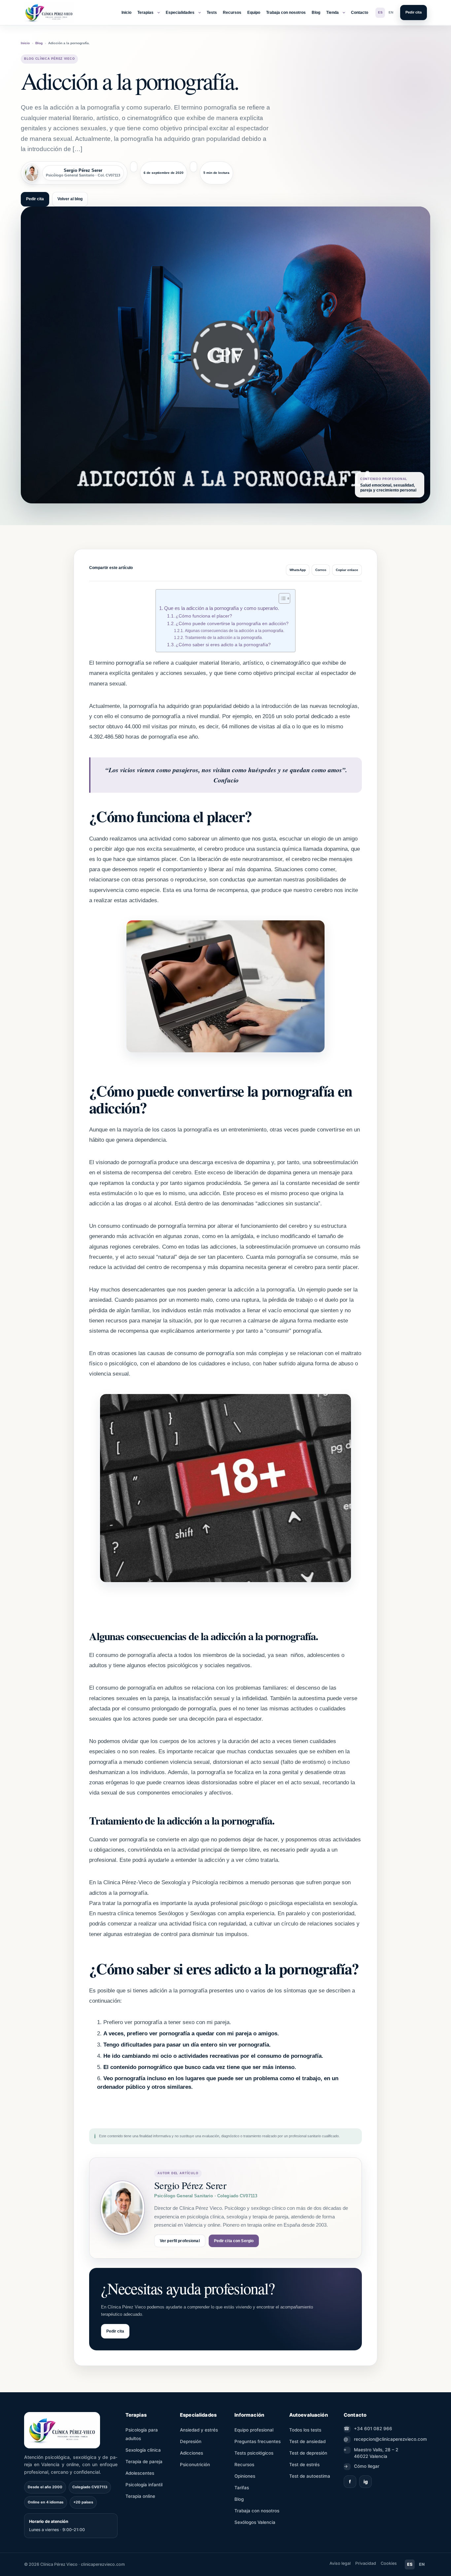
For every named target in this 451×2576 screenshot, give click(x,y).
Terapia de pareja (144, 2462)
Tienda (332, 13)
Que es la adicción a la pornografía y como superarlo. (222, 608)
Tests (212, 13)
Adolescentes (140, 2473)
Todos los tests (305, 2430)
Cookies (389, 2563)
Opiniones (245, 2476)
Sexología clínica (143, 2450)
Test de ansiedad (307, 2441)
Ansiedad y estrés (199, 2430)
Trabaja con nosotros (286, 13)
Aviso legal (340, 2563)
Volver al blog (70, 199)
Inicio (126, 13)
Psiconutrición (195, 2465)
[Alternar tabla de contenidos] (281, 598)
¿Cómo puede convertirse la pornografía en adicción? (232, 624)
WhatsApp (298, 570)
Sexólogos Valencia (255, 2522)
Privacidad (366, 2563)
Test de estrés (304, 2465)
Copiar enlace (347, 570)
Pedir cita (414, 12)
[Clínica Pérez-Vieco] (49, 13)
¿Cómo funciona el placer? (204, 616)
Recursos (232, 13)
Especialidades (180, 13)
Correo (321, 570)
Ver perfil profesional (180, 2241)
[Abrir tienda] (344, 13)
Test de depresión (308, 2453)
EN (391, 12)
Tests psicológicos (254, 2453)
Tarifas (242, 2488)
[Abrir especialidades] (199, 13)
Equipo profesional (254, 2430)
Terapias (145, 13)
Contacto (360, 13)
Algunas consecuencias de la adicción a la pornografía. (234, 631)
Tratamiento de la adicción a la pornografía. (224, 638)
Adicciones (191, 2453)
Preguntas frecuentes (258, 2441)
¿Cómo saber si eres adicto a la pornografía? (223, 645)
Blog (316, 13)
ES (380, 12)
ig (366, 2481)
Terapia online (140, 2496)
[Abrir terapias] (158, 13)
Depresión (191, 2441)
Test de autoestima (310, 2476)
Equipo (254, 13)
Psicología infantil (144, 2485)
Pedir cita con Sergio (234, 2241)
